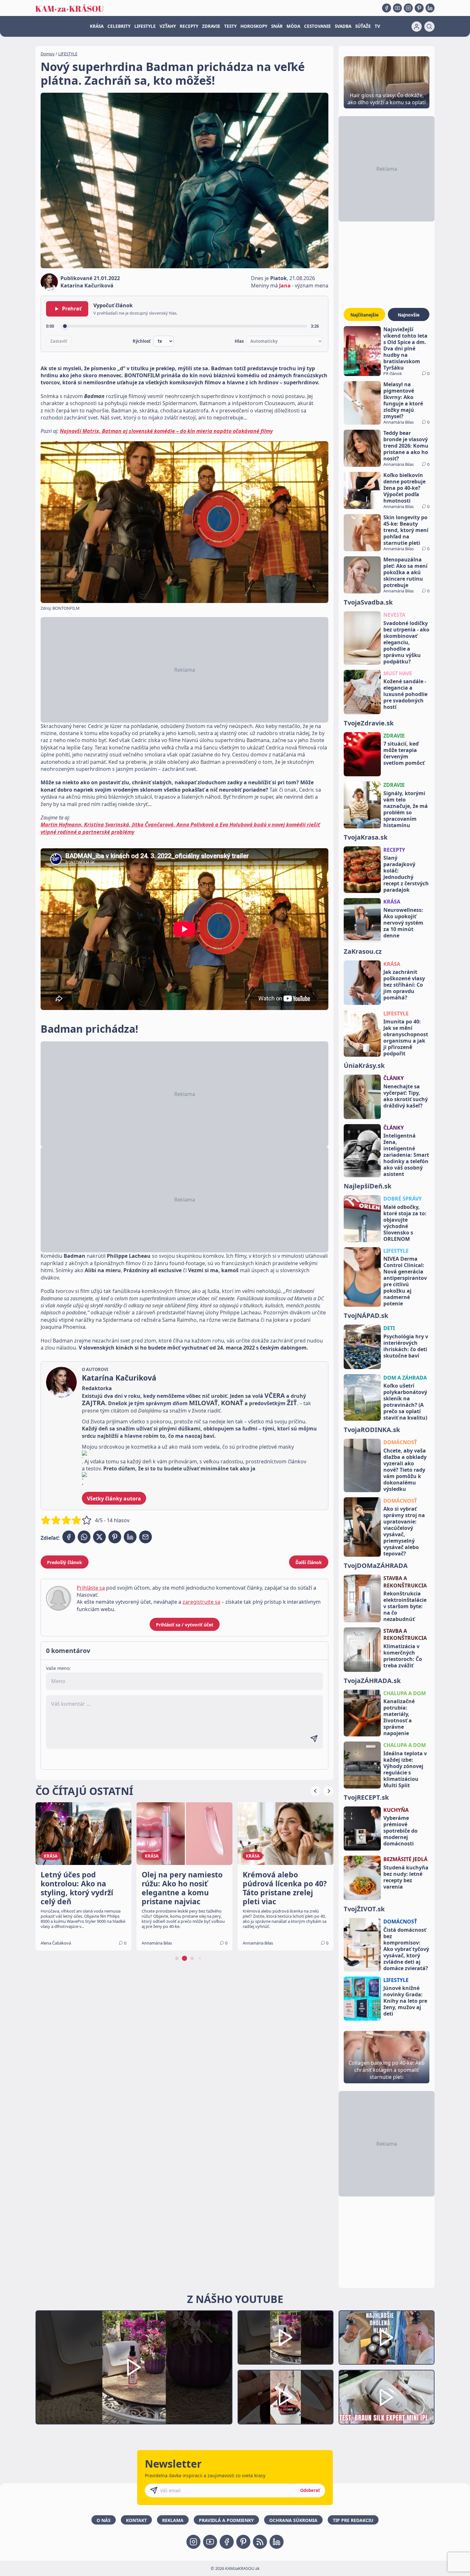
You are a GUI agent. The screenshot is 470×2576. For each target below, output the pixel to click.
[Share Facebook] (69, 1537)
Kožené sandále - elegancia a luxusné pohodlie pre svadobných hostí (405, 694)
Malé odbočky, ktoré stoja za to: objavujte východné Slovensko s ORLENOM (405, 1223)
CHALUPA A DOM (405, 1693)
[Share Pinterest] (115, 1537)
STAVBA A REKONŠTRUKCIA (405, 1582)
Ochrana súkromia (293, 2520)
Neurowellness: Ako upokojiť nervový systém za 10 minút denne (403, 923)
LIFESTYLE (145, 26)
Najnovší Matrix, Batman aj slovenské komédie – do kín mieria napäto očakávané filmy (166, 431)
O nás (104, 2520)
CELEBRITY (119, 26)
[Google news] (260, 2542)
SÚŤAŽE (363, 26)
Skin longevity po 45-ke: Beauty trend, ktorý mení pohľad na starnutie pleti (406, 530)
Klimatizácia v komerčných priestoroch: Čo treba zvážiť (403, 1656)
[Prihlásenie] (417, 27)
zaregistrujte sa (201, 1602)
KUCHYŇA (396, 1810)
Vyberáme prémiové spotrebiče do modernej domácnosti (400, 1831)
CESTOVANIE (317, 26)
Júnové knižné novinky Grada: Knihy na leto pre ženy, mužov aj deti (405, 2001)
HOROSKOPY (254, 26)
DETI (389, 1328)
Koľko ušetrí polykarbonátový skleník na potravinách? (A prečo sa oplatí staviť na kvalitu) (405, 1402)
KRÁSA (97, 26)
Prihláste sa (91, 1588)
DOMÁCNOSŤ (400, 1442)
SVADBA (343, 26)
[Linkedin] (430, 8)
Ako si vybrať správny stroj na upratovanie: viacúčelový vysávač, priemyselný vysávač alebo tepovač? (404, 1531)
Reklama (173, 2520)
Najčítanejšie (364, 315)
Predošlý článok (65, 1562)
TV (377, 26)
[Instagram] (408, 8)
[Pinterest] (419, 8)
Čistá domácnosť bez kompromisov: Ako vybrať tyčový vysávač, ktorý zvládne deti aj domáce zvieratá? (406, 1949)
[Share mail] (145, 1537)
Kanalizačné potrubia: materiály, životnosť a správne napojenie (399, 1717)
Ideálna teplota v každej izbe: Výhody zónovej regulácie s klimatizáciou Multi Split (405, 1769)
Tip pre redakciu (353, 2520)
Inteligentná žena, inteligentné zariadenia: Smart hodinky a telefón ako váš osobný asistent (406, 1155)
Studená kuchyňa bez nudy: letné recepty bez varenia (406, 1877)
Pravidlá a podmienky (226, 2520)
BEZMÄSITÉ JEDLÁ (405, 1859)
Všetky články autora (114, 1499)
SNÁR (277, 26)
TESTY (230, 26)
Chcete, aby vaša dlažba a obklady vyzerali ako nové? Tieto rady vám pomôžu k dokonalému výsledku (405, 1470)
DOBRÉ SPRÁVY (403, 1199)
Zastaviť (59, 341)
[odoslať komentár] (314, 1739)
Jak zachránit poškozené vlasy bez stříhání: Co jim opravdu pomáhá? (404, 985)
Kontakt (136, 2520)
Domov (48, 54)
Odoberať (310, 2490)
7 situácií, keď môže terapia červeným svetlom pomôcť (404, 753)
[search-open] (429, 27)
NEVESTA (394, 615)
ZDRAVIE (211, 26)
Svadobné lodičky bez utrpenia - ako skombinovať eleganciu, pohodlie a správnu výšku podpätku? (406, 642)
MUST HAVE (398, 673)
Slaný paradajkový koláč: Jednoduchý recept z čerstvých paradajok (406, 874)
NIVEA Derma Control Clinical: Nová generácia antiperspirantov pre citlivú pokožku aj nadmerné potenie (405, 1281)
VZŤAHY (168, 26)
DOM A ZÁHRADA (405, 1378)
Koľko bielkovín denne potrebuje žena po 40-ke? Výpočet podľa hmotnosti (404, 488)
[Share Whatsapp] (84, 1537)
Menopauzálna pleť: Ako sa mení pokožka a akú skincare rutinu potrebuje (405, 572)
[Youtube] (397, 8)
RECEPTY (189, 26)
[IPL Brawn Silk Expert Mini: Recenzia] (387, 2397)
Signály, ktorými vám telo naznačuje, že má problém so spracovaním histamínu (406, 809)
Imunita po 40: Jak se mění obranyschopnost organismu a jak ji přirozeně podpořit (406, 1037)
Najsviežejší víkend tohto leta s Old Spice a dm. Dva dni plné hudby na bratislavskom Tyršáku (405, 348)
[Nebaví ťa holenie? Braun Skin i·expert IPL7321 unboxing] (286, 2397)
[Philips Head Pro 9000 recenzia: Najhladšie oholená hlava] (387, 2338)
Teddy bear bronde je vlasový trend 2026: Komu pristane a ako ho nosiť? (406, 446)
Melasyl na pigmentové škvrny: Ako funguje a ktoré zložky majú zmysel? (403, 400)
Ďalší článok (309, 1562)
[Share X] (99, 1537)
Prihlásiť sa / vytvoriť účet (185, 1625)
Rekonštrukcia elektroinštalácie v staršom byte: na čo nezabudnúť (405, 1606)
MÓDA (293, 26)
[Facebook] (387, 8)
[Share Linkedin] (130, 1537)
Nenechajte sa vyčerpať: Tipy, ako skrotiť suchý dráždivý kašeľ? (406, 1096)
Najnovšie (409, 315)
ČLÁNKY (394, 1078)
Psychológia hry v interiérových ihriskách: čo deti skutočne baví (406, 1346)
